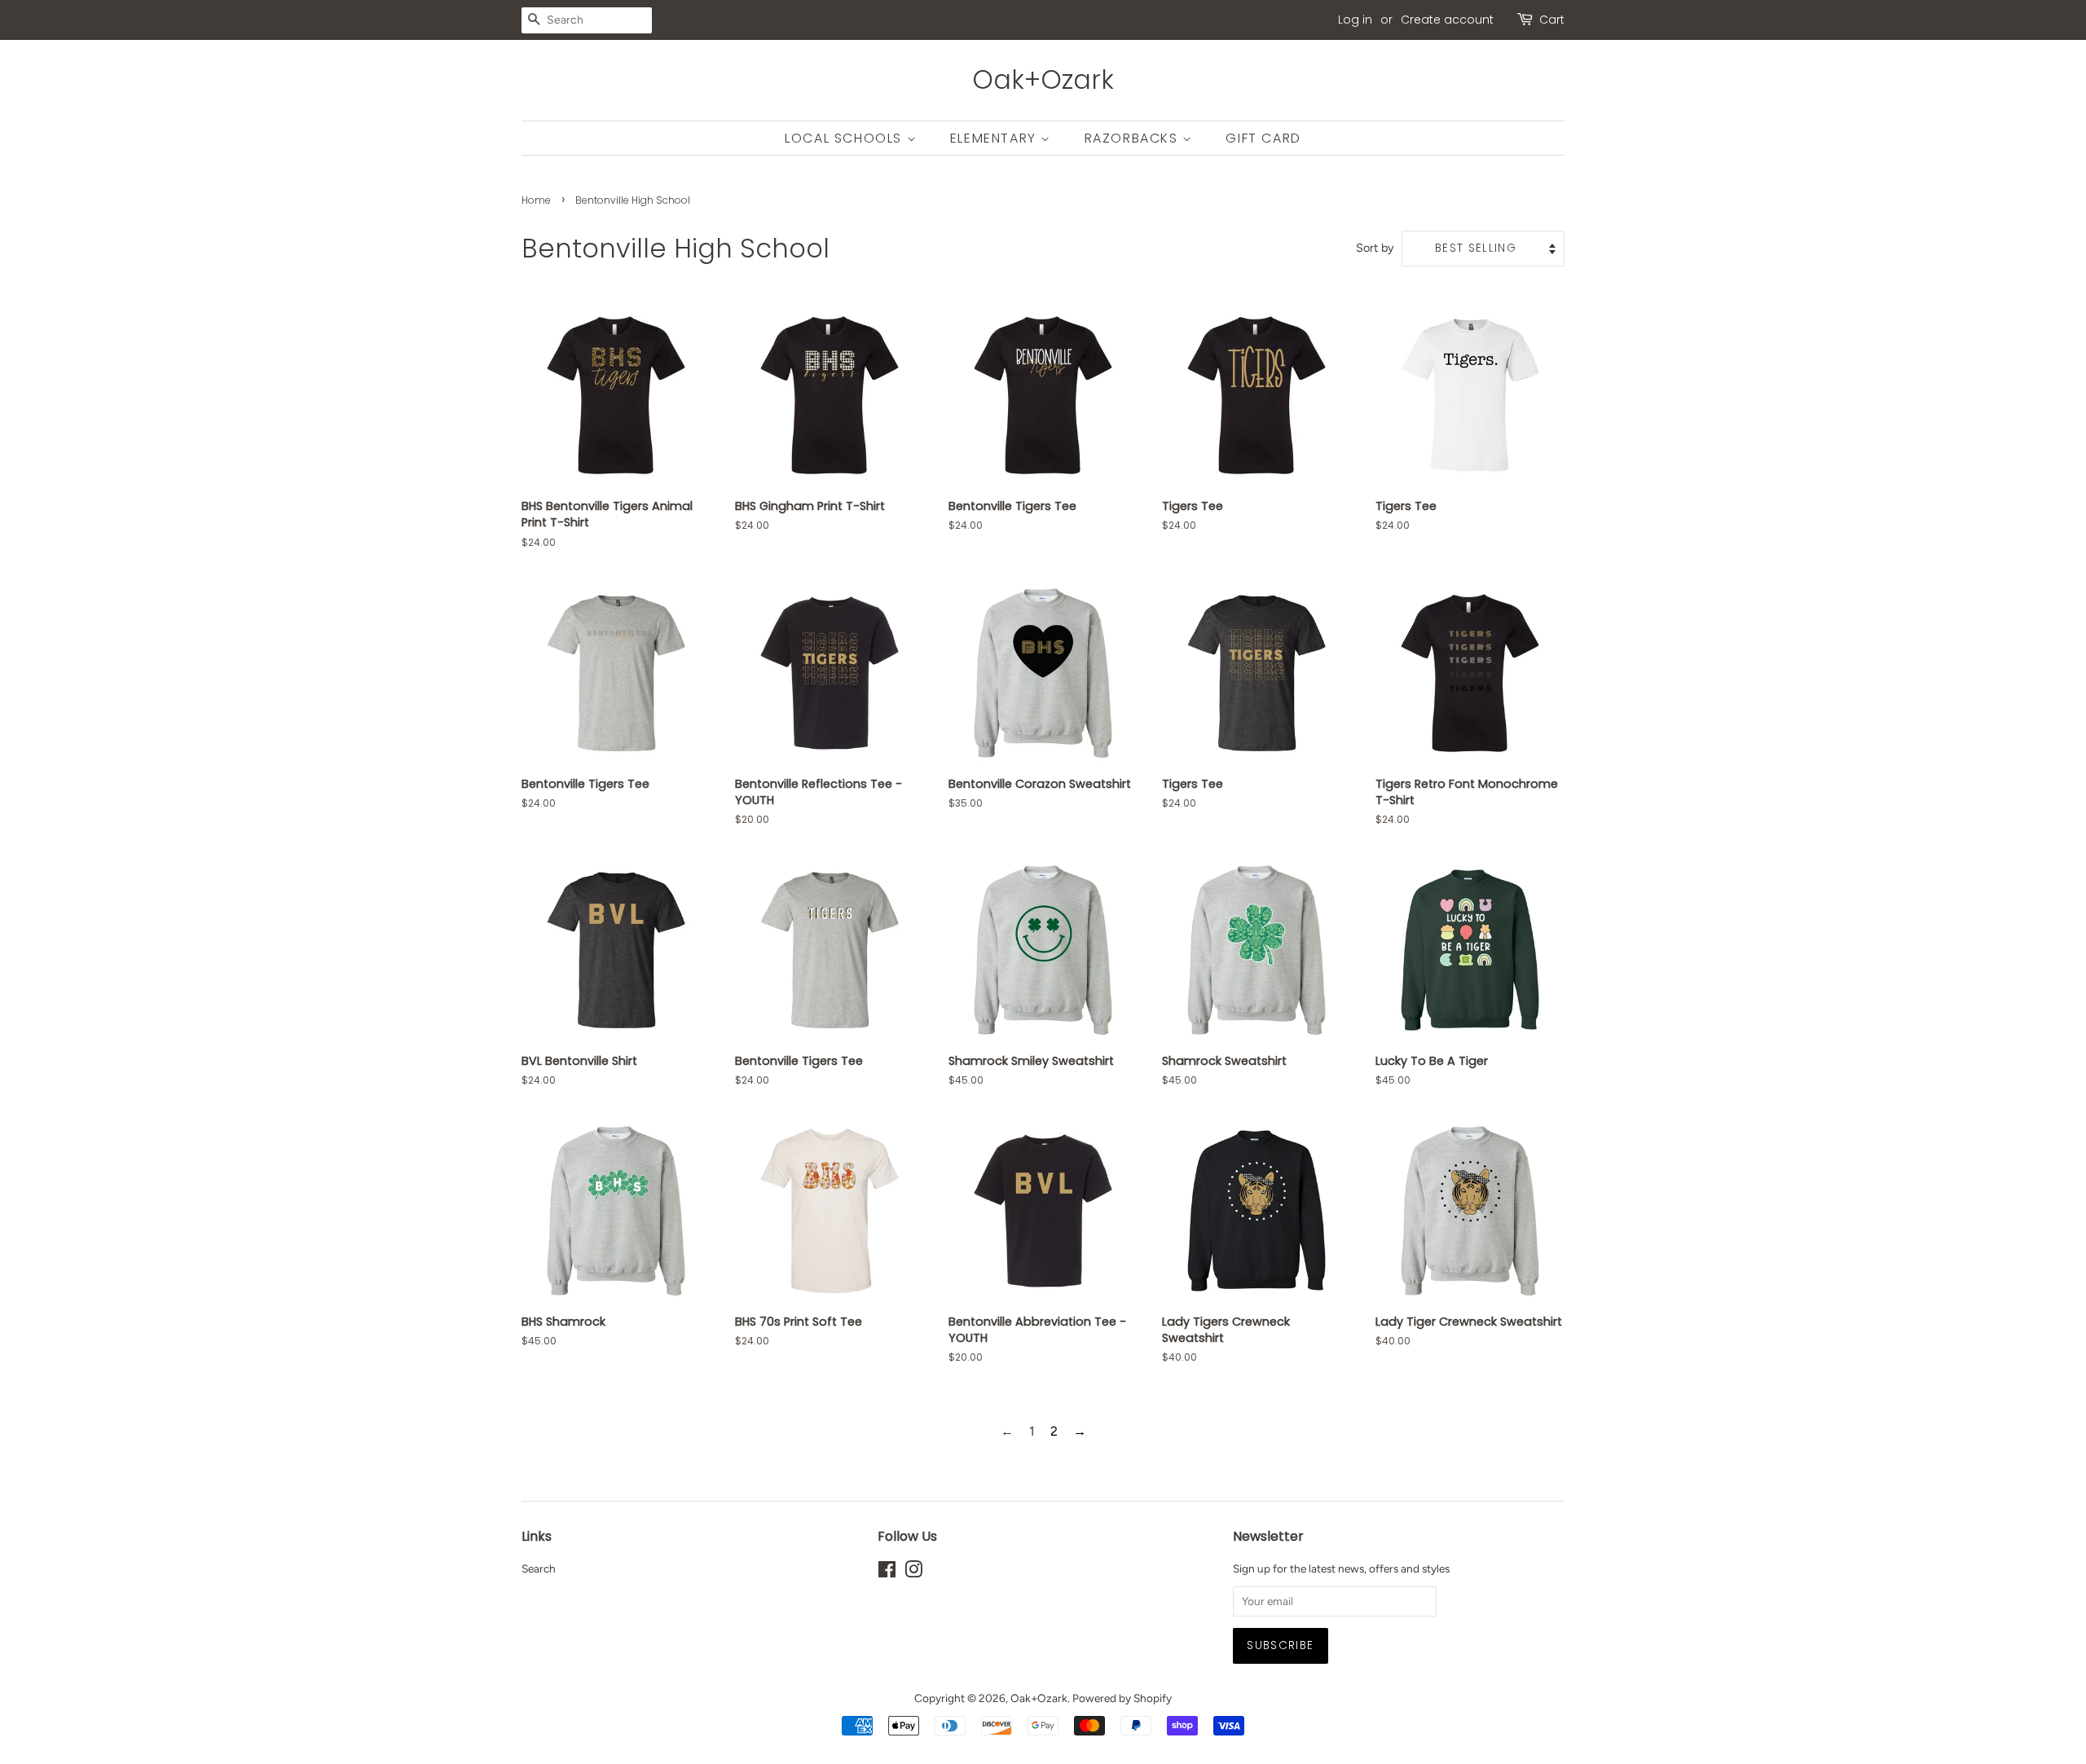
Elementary (996, 138)
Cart (1552, 20)
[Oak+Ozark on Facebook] (887, 1573)
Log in (1355, 20)
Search (539, 1568)
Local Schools (845, 138)
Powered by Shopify (1122, 1698)
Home (536, 200)
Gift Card (1263, 138)
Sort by (1375, 248)
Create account (1447, 20)
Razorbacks (1134, 138)
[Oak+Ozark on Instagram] (913, 1573)
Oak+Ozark (1043, 80)
